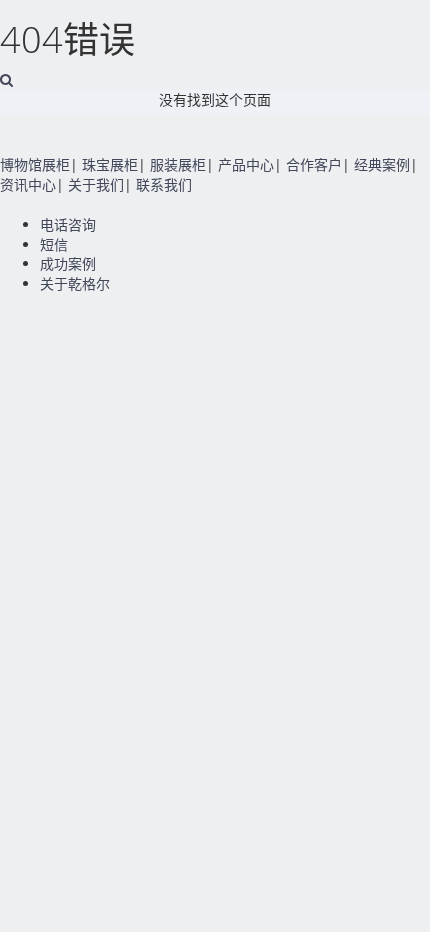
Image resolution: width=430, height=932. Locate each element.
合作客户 (314, 164)
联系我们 (164, 184)
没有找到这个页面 (215, 99)
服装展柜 (178, 164)
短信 (54, 244)
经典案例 (382, 164)
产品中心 (246, 164)
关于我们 (96, 184)
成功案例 (68, 263)
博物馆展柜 (35, 164)
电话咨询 (68, 224)
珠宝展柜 (110, 164)
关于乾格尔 (75, 283)
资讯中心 (28, 184)
